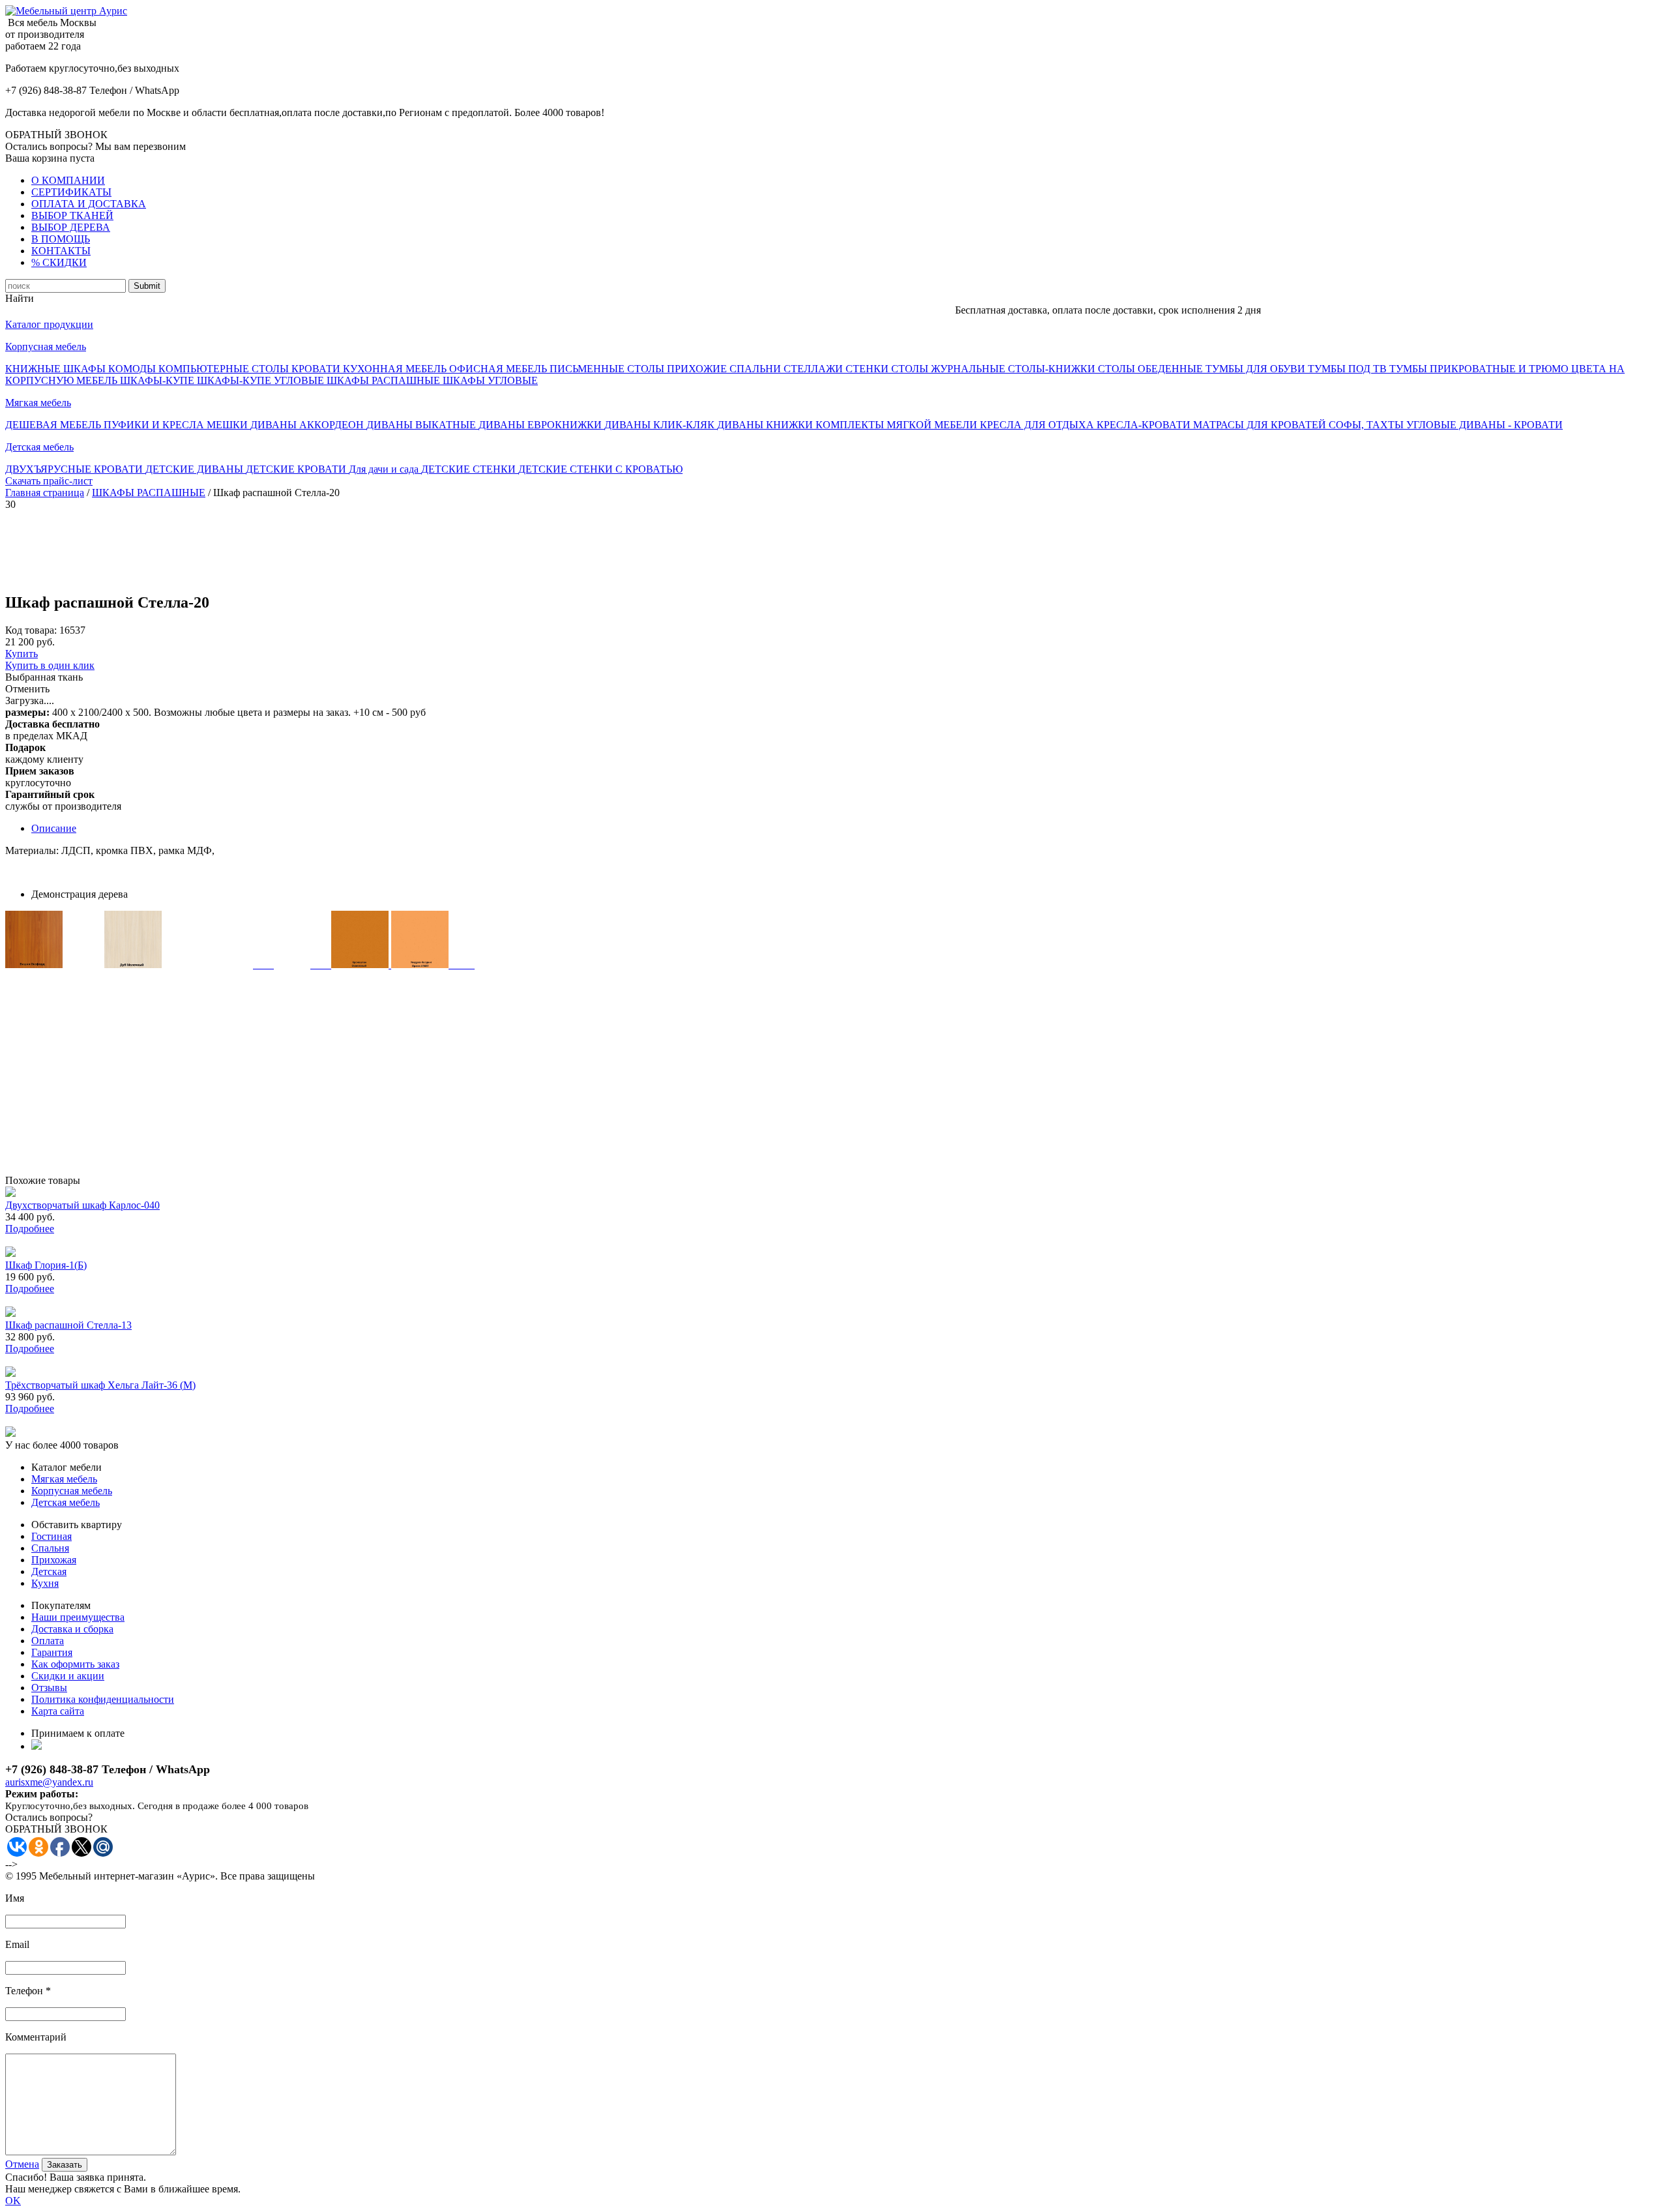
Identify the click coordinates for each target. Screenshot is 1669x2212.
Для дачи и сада (385, 469)
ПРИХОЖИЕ (698, 369)
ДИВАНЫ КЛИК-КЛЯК (661, 425)
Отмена (22, 2164)
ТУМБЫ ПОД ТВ (1349, 369)
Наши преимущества (78, 1617)
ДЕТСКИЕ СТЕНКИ (470, 469)
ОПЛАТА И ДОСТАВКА (89, 204)
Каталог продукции (49, 324)
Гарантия (52, 1652)
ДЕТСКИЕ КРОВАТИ (297, 469)
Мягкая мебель (38, 403)
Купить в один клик (50, 665)
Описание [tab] (54, 828)
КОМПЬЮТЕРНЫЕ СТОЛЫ (225, 369)
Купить (22, 654)
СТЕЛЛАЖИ (815, 369)
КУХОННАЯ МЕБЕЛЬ (396, 369)
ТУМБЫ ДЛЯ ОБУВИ (1257, 369)
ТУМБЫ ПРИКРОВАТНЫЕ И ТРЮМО (1480, 369)
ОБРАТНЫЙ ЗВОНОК (56, 135)
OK (13, 2201)
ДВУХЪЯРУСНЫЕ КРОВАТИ (75, 469)
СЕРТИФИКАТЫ (71, 192)
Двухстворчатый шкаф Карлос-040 (82, 1205)
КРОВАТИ (317, 369)
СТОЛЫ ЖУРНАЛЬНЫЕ (950, 369)
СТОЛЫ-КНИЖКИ (1053, 369)
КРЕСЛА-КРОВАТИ (1145, 425)
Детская (49, 1571)
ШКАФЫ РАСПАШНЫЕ (385, 380)
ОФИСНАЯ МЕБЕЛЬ (499, 369)
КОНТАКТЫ (61, 251)
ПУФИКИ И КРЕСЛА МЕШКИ (177, 425)
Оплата (48, 1641)
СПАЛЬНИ (757, 369)
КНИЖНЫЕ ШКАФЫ (57, 369)
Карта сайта (58, 1711)
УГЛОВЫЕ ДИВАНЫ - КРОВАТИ (1484, 425)
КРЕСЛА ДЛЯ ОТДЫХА (1038, 425)
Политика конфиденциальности (103, 1699)
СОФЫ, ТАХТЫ (1367, 425)
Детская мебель (39, 447)
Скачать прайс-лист (49, 481)
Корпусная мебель (46, 347)
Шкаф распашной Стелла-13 (68, 1325)
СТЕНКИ (868, 369)
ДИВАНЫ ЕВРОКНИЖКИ (541, 425)
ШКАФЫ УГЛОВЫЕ (490, 380)
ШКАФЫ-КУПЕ (158, 380)
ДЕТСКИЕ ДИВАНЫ (196, 469)
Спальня (50, 1548)
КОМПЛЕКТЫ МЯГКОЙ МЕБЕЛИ (898, 425)
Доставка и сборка (72, 1629)
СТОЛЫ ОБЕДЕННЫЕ (1152, 369)
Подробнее (30, 1229)
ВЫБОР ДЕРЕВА (71, 227)
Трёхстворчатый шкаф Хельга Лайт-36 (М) (100, 1385)
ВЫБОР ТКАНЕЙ (72, 215)
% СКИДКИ (59, 262)
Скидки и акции (68, 1676)
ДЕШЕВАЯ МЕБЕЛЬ (54, 425)
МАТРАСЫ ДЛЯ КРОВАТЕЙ (1261, 425)
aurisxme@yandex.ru (49, 1782)
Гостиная (52, 1536)
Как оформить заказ (75, 1664)
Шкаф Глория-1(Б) (46, 1265)
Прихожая (54, 1560)
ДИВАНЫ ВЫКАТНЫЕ (422, 425)
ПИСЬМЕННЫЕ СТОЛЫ (608, 369)
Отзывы (49, 1688)
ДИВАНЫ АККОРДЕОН (308, 425)
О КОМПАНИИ (68, 180)
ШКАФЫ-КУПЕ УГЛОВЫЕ (262, 380)
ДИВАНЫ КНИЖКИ (766, 425)
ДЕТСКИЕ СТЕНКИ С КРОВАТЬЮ (600, 469)
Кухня (45, 1583)
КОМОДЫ (133, 369)
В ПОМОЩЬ (61, 239)
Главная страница (45, 493)
